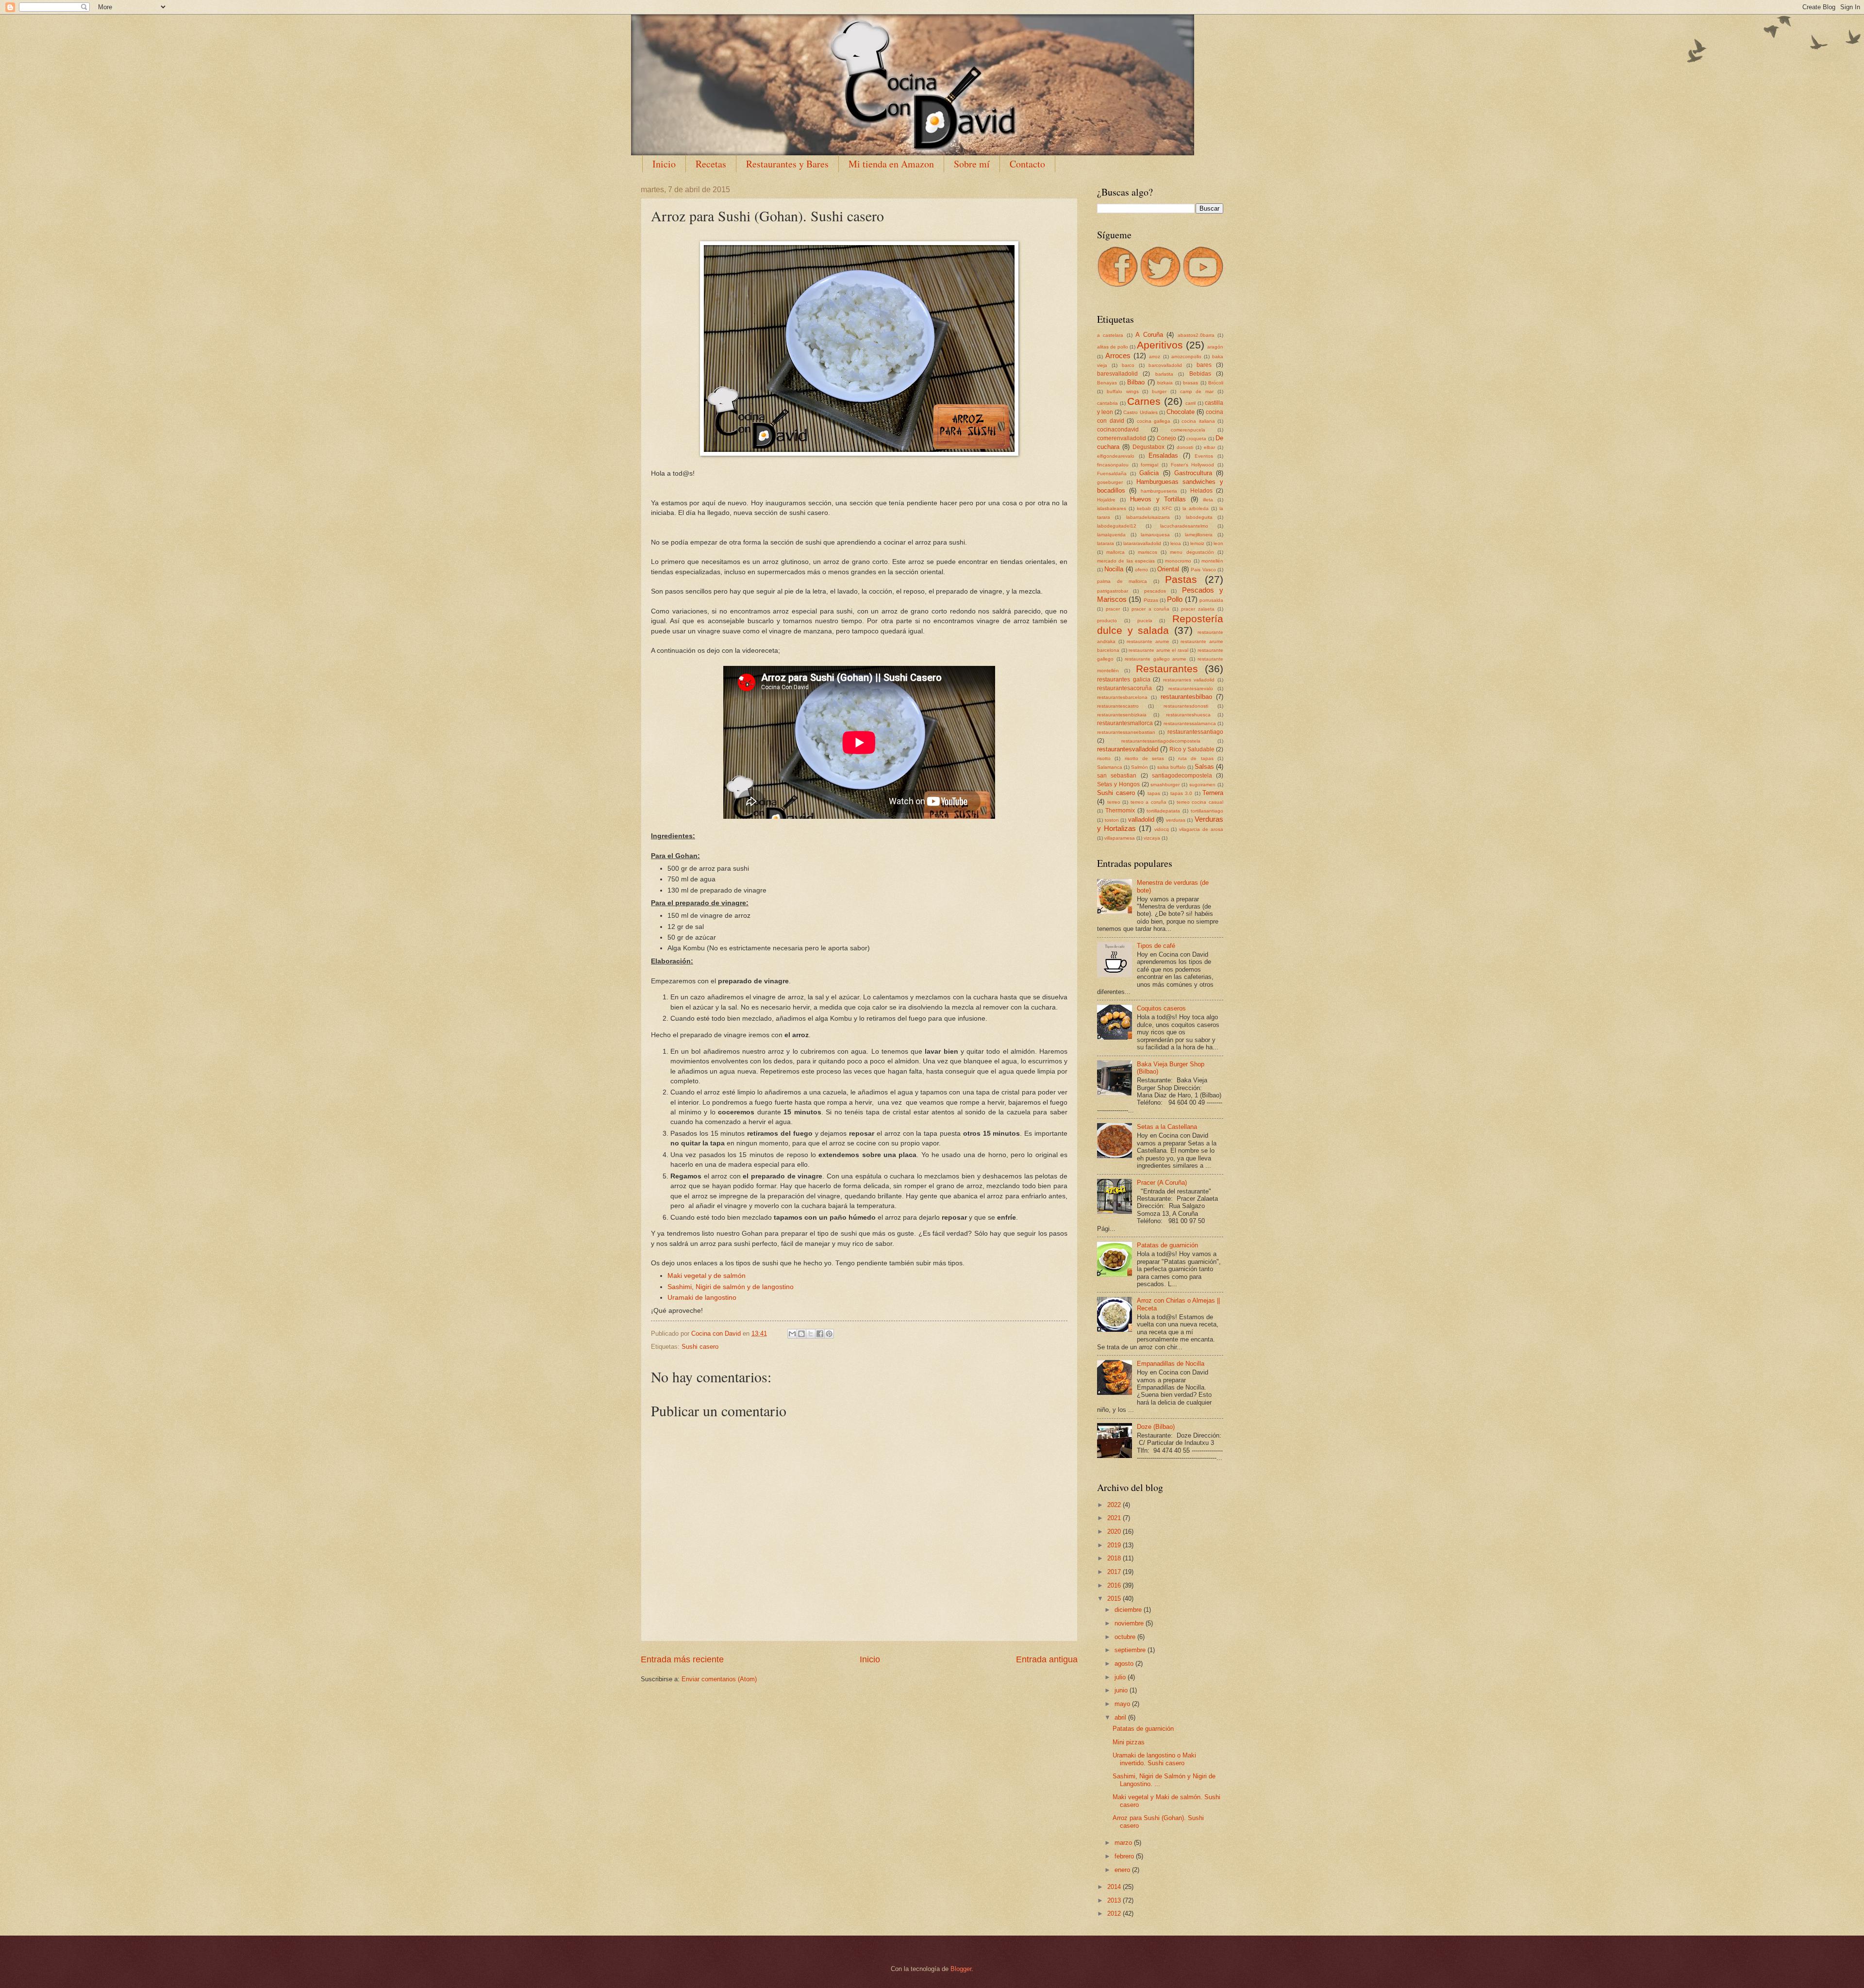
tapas (1154, 793)
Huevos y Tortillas (1158, 499)
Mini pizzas (1129, 1742)
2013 (1115, 1900)
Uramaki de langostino (702, 1298)
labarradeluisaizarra (1148, 517)
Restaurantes (1167, 669)
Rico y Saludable (1192, 749)
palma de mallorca (1122, 581)
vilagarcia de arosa (1201, 829)
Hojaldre (1106, 500)
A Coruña (1149, 335)
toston (1112, 820)
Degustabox (1148, 447)
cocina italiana (1198, 421)
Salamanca (1110, 767)
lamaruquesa (1155, 535)
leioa (1176, 543)
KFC (1167, 508)
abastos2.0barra (1196, 335)
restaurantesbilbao (1186, 697)
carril (1190, 403)
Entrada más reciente (682, 1659)
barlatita (1164, 374)
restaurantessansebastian (1126, 732)
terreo (1114, 802)
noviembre (1130, 1623)
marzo (1124, 1843)
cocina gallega (1154, 421)
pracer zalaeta (1198, 609)
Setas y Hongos (1118, 784)
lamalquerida (1111, 535)
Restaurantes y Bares (787, 164)
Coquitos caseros (1161, 1008)
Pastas (1181, 579)
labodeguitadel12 (1117, 526)
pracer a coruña (1151, 609)
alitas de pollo (1113, 347)
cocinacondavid (1118, 430)
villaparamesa (1120, 838)
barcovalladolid (1165, 365)
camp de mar (1197, 391)
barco (1128, 365)
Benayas (1107, 383)
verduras (1176, 820)
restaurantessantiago (1195, 732)
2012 (1115, 1913)
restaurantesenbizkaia (1122, 715)
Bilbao (1136, 382)
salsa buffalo (1172, 767)
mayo (1123, 1704)
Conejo (1166, 438)
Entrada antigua (1047, 1659)
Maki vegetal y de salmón (707, 1276)
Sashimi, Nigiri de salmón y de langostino (731, 1287)
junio (1122, 1690)
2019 (1115, 1545)
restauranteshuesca (1188, 715)
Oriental (1168, 569)
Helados (1201, 491)
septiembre (1131, 1650)
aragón (1215, 347)
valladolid (1141, 820)
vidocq (1162, 829)
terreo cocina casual (1200, 802)
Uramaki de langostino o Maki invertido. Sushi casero (1154, 1759)
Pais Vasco (1203, 570)
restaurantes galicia (1124, 679)
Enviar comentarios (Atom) (719, 1679)
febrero (1125, 1856)
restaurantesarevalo (1191, 688)
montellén (1212, 561)
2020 (1115, 1532)
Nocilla (1114, 569)
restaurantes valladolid (1189, 680)
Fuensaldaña (1112, 473)
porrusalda (1211, 600)
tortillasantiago (1207, 811)
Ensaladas (1163, 456)
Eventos (1204, 456)
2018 (1115, 1558)
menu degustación (1192, 552)
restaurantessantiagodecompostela (1161, 741)
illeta (1208, 500)
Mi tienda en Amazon (891, 164)
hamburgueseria (1159, 491)
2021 (1115, 1518)
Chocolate (1181, 412)
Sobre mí (972, 164)
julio (1121, 1677)
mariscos (1148, 552)
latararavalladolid (1142, 543)
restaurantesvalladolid (1128, 749)
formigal (1149, 465)
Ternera (1213, 793)
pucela (1145, 621)
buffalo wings (1123, 391)
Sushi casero (700, 1347)
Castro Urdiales (1140, 412)
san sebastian (1117, 776)
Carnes (1144, 401)
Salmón (1140, 767)
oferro (1141, 570)
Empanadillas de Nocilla (1171, 1364)
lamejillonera (1199, 535)
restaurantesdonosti (1186, 706)
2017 (1115, 1572)
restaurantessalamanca (1190, 723)
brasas (1190, 383)
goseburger (1110, 482)
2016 (1115, 1585)
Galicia (1149, 473)
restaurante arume (1148, 641)
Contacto (1027, 164)
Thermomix (1120, 811)
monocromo (1178, 561)
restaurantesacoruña (1124, 688)
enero (1123, 1870)
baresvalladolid (1117, 374)
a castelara (1110, 335)
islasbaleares (1112, 508)
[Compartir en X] (811, 1334)
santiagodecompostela (1182, 776)
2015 (1115, 1599)
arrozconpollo (1186, 356)
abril (1121, 1717)
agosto (1125, 1664)
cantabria (1107, 403)
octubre (1126, 1637)
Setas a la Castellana (1167, 1127)
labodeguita (1199, 517)
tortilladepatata (1163, 811)
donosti (1185, 447)
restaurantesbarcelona (1122, 697)
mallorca (1115, 552)
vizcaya (1152, 838)
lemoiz (1197, 543)
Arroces (1118, 356)
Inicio (664, 164)
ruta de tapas (1196, 758)
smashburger (1165, 785)
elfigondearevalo (1116, 456)
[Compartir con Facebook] (820, 1334)
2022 (1115, 1505)
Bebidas (1200, 374)
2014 (1115, 1887)
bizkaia (1165, 383)
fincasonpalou (1113, 465)
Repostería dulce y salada (1160, 625)
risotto (1104, 758)
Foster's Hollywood (1193, 465)
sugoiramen (1202, 785)
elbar (1209, 447)
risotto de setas (1145, 758)
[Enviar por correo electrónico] (792, 1334)
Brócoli (1216, 383)
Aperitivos (1160, 345)
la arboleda (1196, 508)
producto (1107, 621)
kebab (1144, 508)
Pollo (1175, 599)
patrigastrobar (1113, 591)
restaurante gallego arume (1156, 659)
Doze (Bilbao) (1156, 1427)
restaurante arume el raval (1158, 650)
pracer (1113, 609)
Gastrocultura (1193, 473)
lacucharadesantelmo (1184, 526)
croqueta (1196, 439)
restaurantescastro (1118, 706)
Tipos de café (1156, 946)
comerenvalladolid (1122, 438)
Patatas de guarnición (1167, 1245)
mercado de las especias (1126, 561)
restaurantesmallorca (1125, 723)
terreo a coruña (1148, 802)
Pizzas (1151, 600)
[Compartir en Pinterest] (829, 1334)
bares (1204, 365)
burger (1159, 391)
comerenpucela (1188, 430)
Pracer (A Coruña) (1162, 1183)
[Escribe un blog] (801, 1334)
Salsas (1204, 767)
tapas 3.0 (1182, 793)
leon (1218, 543)
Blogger (961, 1969)
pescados (1155, 591)
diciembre (1129, 1610)
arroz (1155, 356)
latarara (1106, 543)
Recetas (711, 164)
